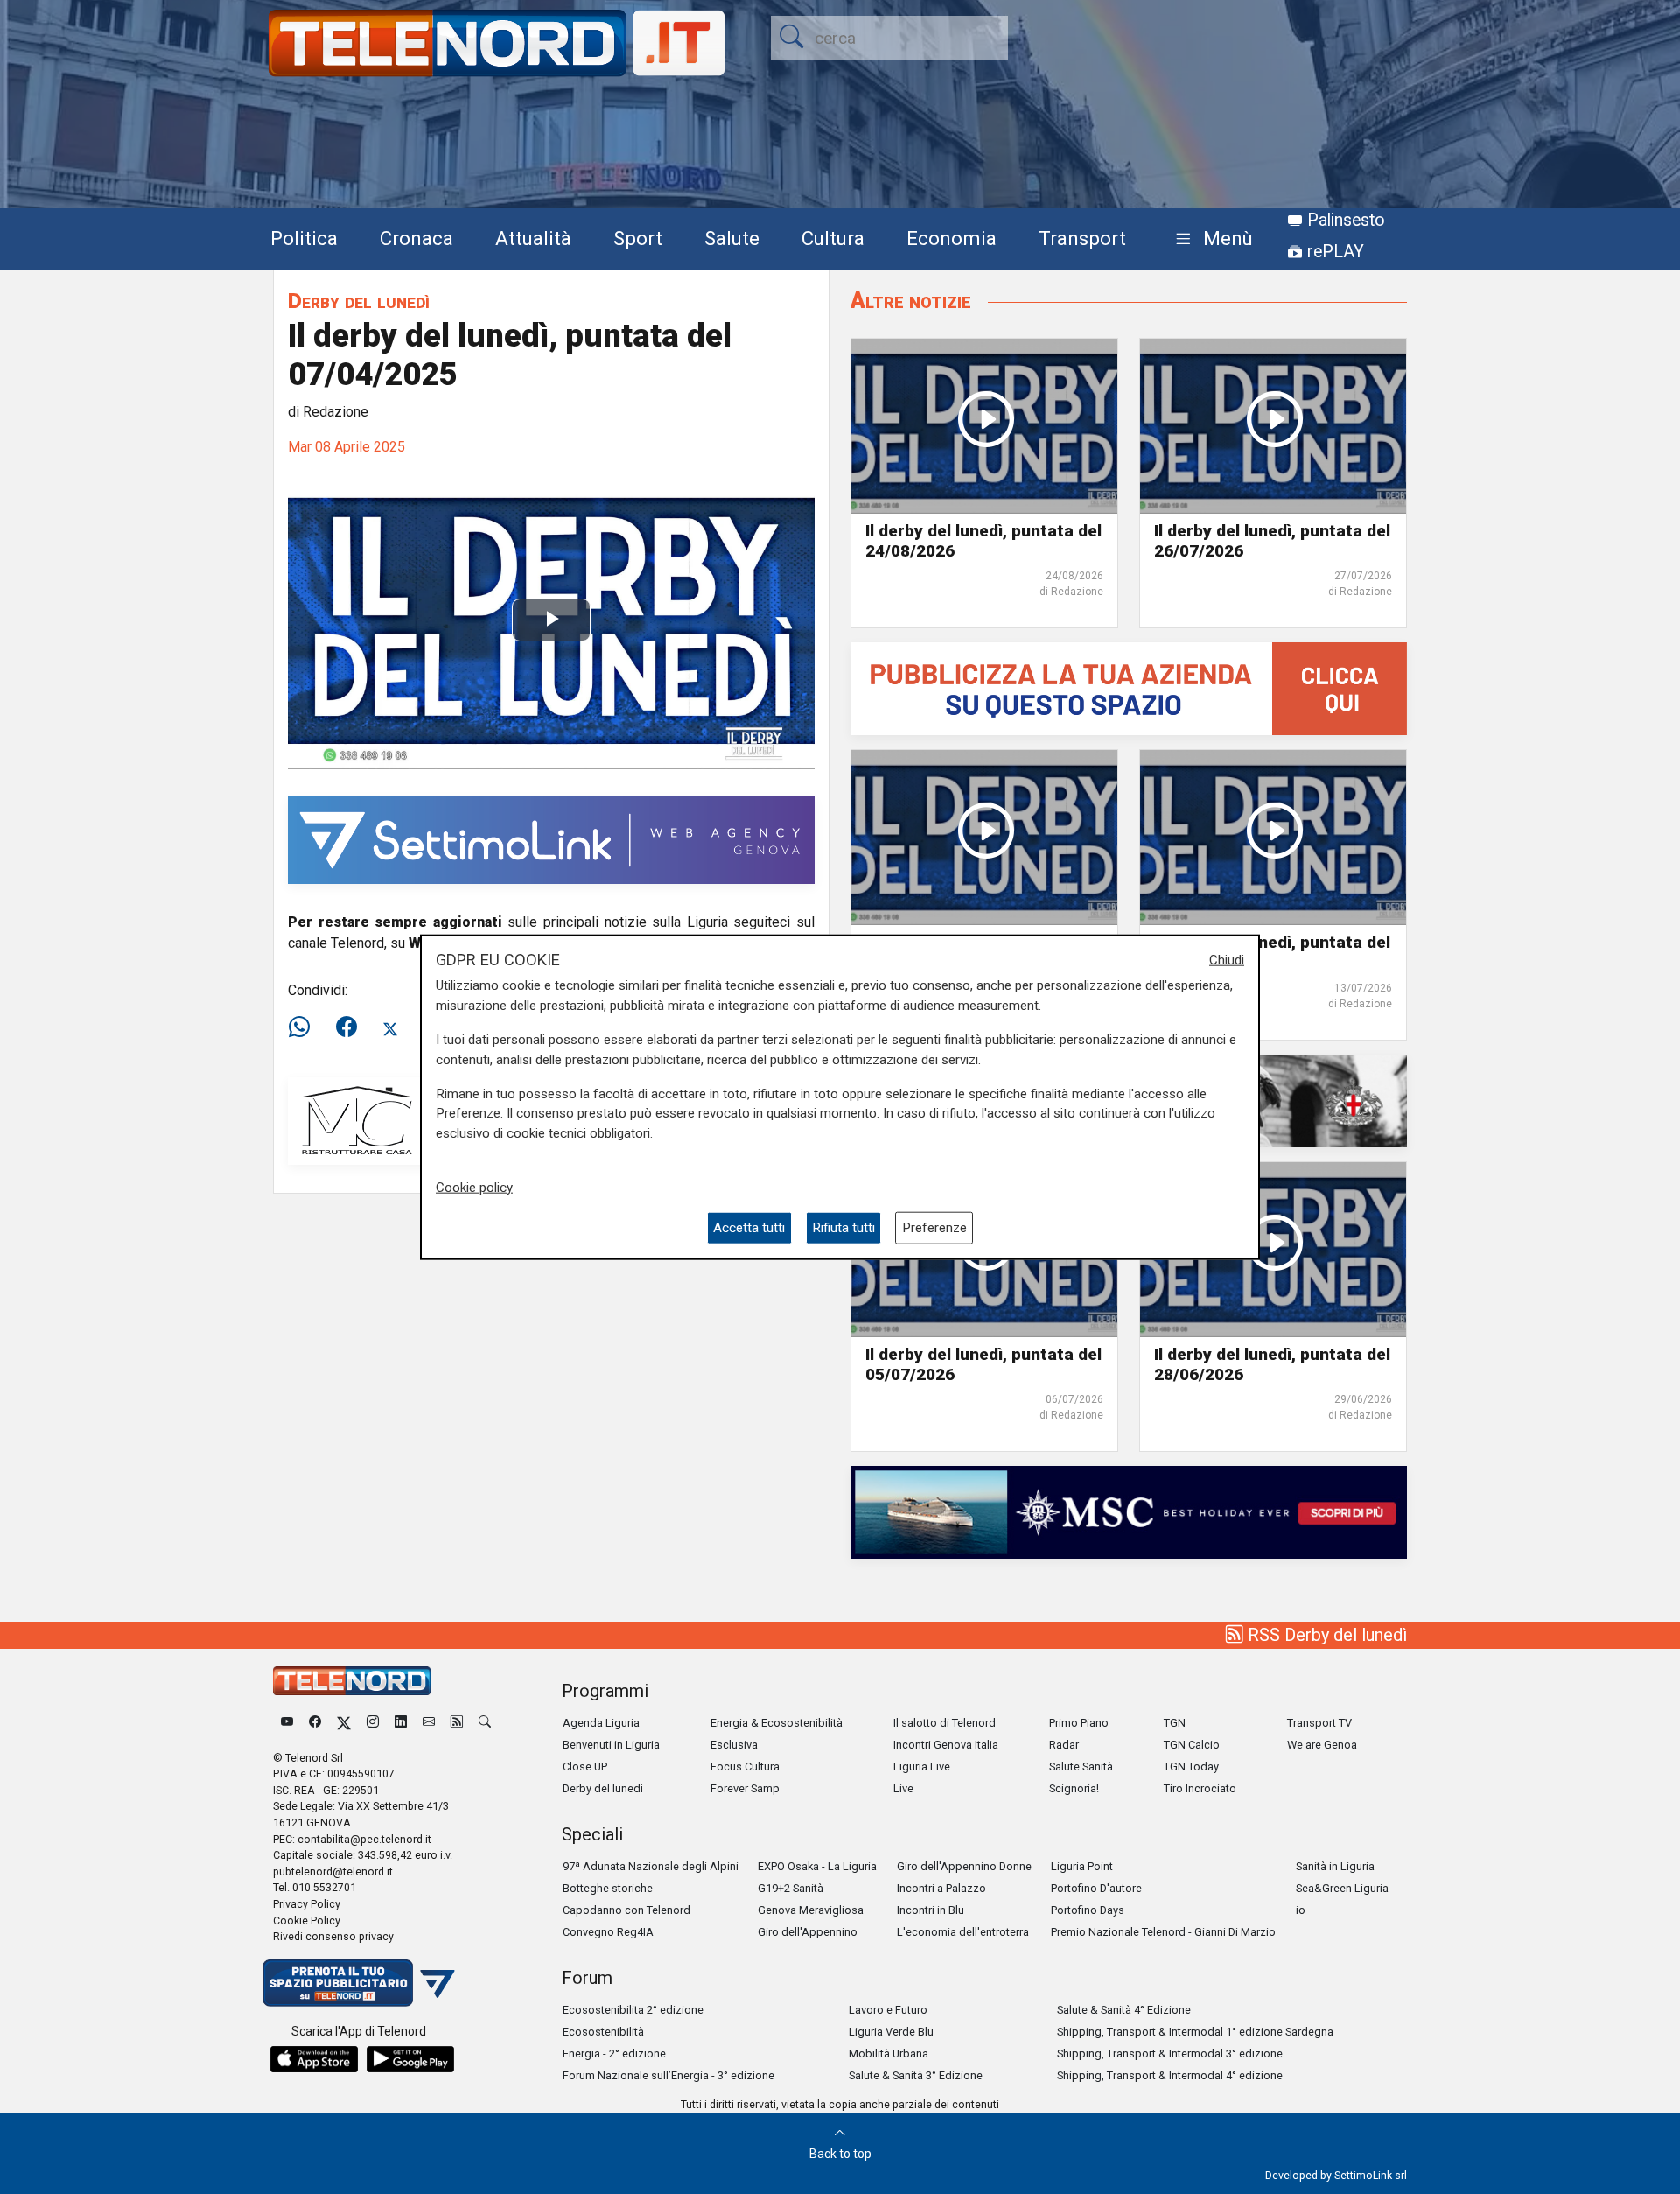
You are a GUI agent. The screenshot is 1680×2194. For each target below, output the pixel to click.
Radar (1064, 1745)
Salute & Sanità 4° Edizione (1124, 2010)
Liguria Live (922, 1766)
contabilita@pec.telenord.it (364, 1839)
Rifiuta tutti (843, 1228)
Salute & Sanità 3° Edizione (916, 2075)
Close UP (585, 1766)
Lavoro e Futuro (888, 2010)
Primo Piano (1079, 1723)
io (1301, 1910)
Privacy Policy (307, 1904)
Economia (952, 238)
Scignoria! (1074, 1788)
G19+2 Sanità (791, 1888)
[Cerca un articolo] (485, 1723)
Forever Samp (745, 1788)
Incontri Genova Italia (946, 1745)
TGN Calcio (1192, 1745)
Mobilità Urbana (889, 2054)
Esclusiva (734, 1745)
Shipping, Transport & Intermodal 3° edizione (1170, 2054)
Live (903, 1788)
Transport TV (1319, 1723)
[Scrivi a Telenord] (429, 1723)
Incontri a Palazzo (941, 1888)
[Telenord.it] (359, 1982)
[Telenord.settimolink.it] (1129, 688)
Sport (638, 238)
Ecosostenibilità (603, 2032)
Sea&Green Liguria (1342, 1888)
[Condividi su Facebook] (346, 1027)
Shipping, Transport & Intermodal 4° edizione (1170, 2075)
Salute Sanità (1081, 1766)
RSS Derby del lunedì (1325, 1635)
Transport (1082, 238)
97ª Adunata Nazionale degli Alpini (651, 1866)
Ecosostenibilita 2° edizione (633, 2010)
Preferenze (934, 1228)
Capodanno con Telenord (626, 1910)
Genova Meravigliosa (811, 1910)
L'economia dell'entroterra (963, 1932)
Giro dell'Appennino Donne (964, 1866)
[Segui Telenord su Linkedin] (401, 1723)
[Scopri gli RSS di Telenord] (457, 1723)
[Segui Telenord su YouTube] (287, 1723)
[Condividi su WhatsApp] (304, 1027)
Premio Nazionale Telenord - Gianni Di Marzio (1163, 1932)
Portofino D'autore (1096, 1888)
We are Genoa (1322, 1745)
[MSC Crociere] (1129, 1511)
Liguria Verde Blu (891, 2032)
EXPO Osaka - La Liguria (817, 1866)
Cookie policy (474, 1187)
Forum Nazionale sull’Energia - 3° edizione (668, 2075)
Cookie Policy (307, 1921)
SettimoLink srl (1371, 2175)
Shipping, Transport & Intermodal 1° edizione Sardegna (1195, 2032)
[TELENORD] (352, 1681)
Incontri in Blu (931, 1910)
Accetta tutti (749, 1228)
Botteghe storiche (608, 1888)
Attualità (533, 238)
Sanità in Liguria (1335, 1866)
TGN (1175, 1723)
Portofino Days (1088, 1910)
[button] (1211, 239)
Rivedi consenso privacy (333, 1936)
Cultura (833, 238)
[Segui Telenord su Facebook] (315, 1723)
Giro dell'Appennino (808, 1932)
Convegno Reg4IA (608, 1932)
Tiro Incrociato (1200, 1788)
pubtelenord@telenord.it (333, 1872)
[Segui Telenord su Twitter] (344, 1723)
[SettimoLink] (551, 839)
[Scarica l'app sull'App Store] (314, 2059)
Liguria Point (1082, 1866)
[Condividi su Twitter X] (390, 1027)
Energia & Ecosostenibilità (777, 1723)
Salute (732, 238)
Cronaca (416, 238)
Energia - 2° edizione (614, 2054)
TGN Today (1191, 1766)
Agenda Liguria (601, 1723)
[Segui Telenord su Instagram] (373, 1723)
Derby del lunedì (359, 301)
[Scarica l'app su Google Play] (410, 2059)
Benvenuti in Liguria (611, 1745)
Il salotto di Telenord (945, 1723)
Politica (304, 238)
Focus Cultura (745, 1766)
